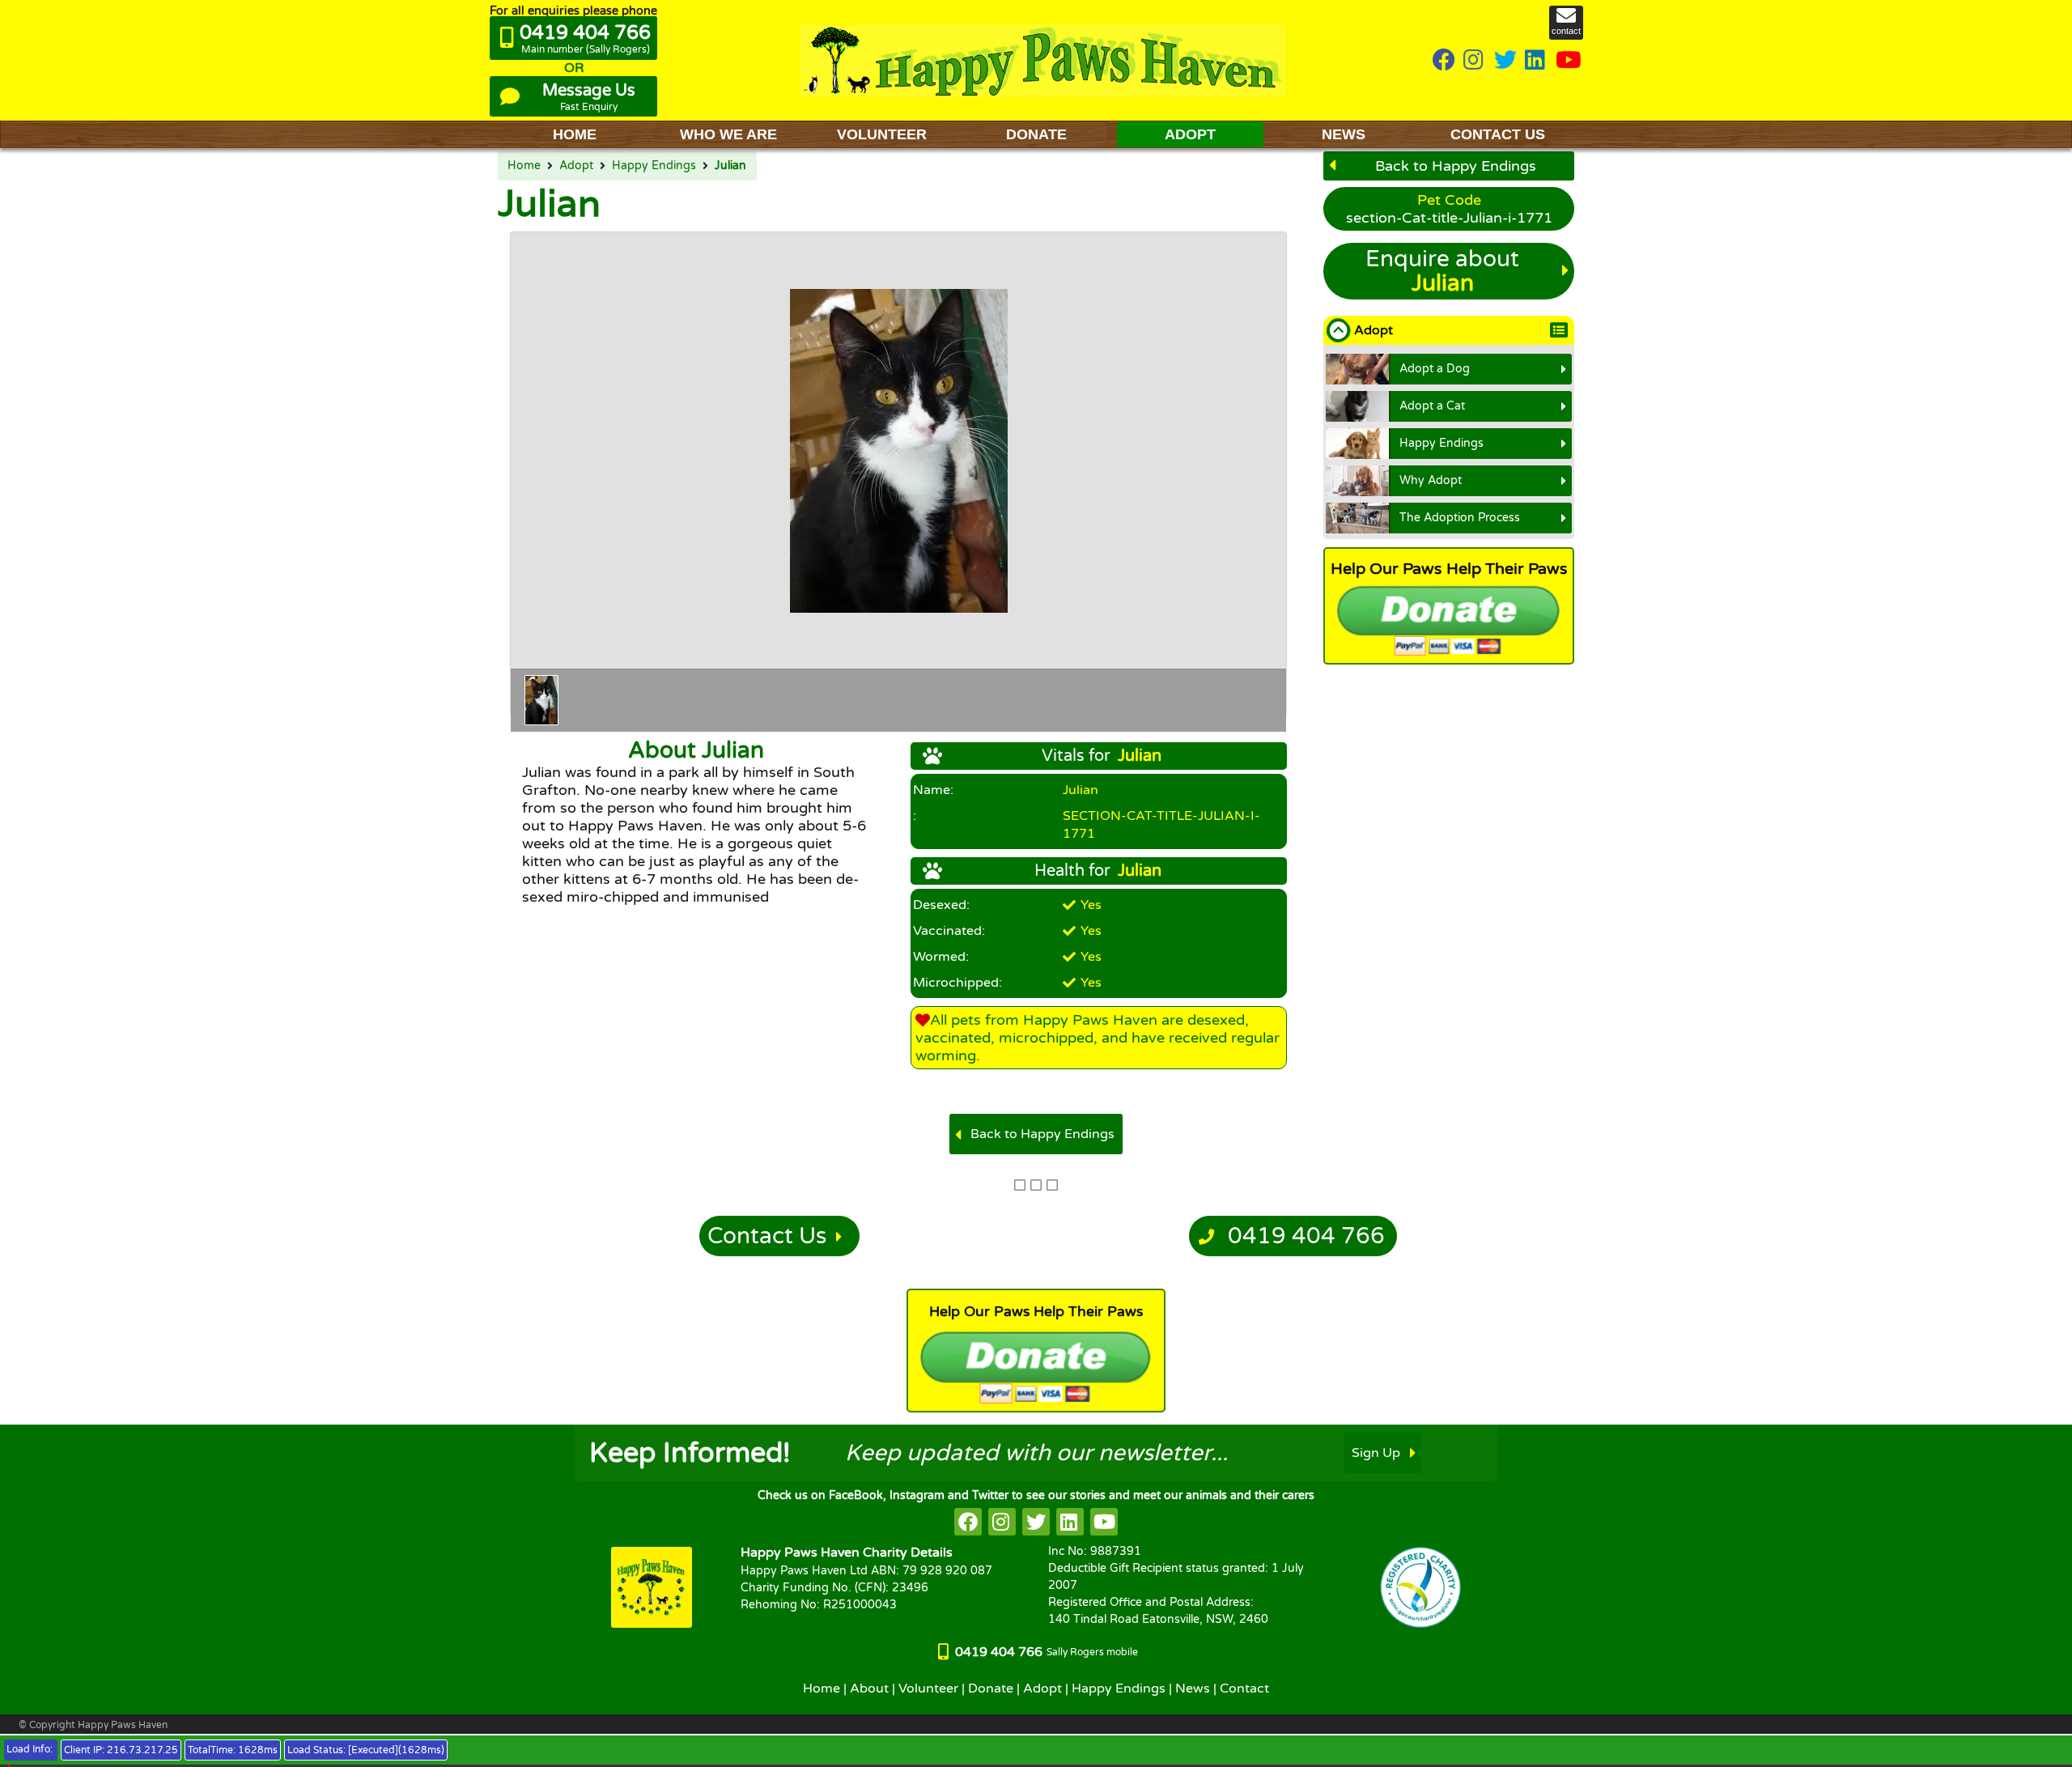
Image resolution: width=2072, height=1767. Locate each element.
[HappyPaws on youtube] (1569, 61)
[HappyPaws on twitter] (1505, 61)
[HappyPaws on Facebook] (1444, 61)
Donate (991, 1688)
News (1193, 1688)
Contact (1244, 1688)
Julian (730, 166)
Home (524, 166)
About (869, 1688)
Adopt (576, 166)
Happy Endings (654, 166)
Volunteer (928, 1688)
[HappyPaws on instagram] (1475, 61)
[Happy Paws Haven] (1042, 60)
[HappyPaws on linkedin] (1536, 61)
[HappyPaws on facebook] (968, 1522)
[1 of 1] (541, 700)
